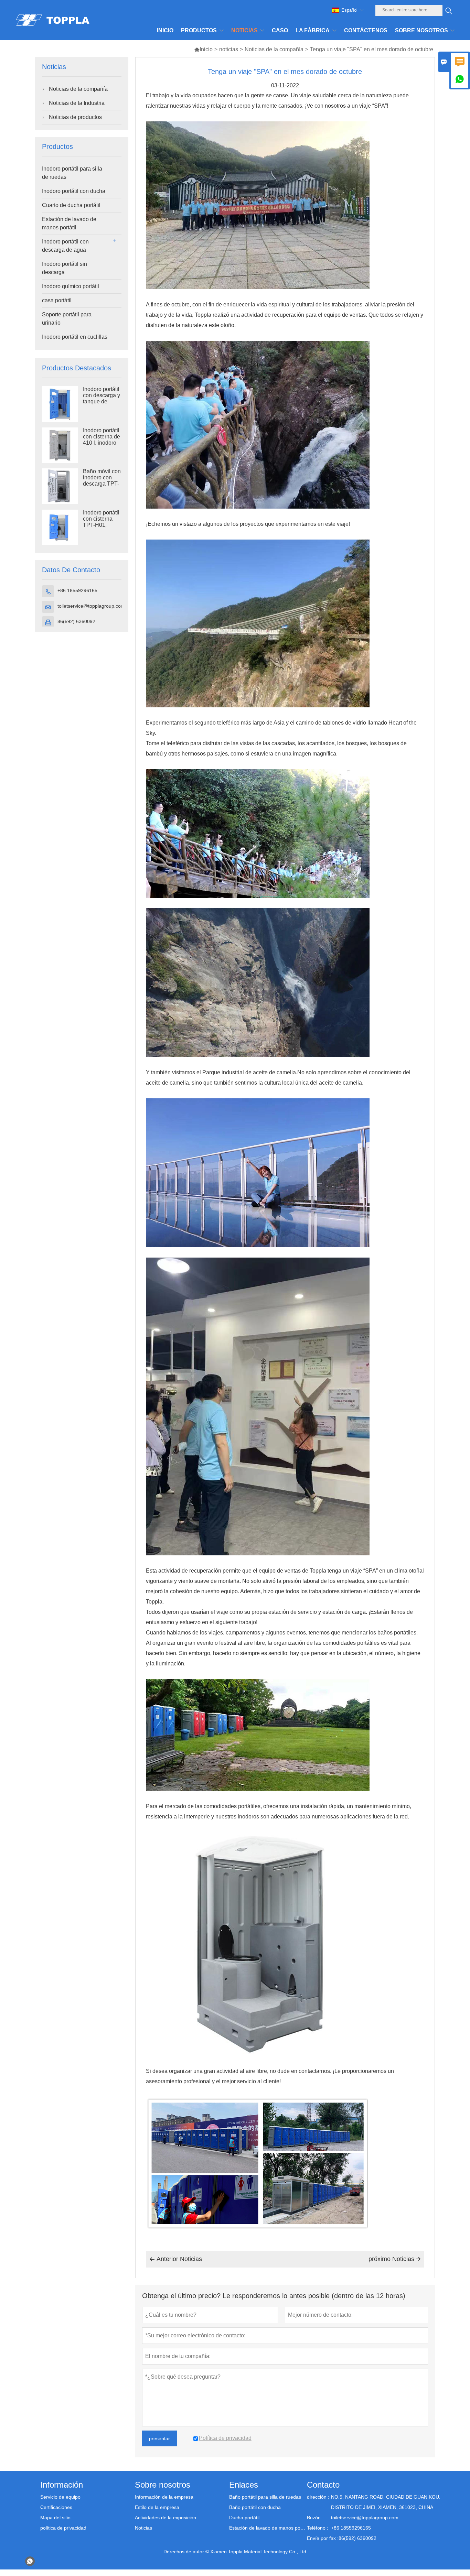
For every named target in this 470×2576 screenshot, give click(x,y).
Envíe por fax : (323, 2538)
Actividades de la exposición (165, 2518)
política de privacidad (63, 2528)
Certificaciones (56, 2507)
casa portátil (57, 300)
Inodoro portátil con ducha (74, 191)
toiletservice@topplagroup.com (91, 606)
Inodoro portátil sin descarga (65, 268)
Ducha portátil (244, 2518)
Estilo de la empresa (157, 2507)
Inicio (203, 49)
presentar (159, 2438)
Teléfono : (318, 2528)
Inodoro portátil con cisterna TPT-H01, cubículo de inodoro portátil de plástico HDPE (101, 525)
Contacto (323, 2485)
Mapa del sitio (55, 2518)
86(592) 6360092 (76, 621)
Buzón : (315, 2518)
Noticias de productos (75, 117)
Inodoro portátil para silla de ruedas (72, 173)
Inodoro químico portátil (71, 286)
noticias (229, 49)
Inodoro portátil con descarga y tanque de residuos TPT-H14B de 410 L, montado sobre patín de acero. (102, 402)
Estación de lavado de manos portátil (69, 223)
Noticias (143, 2528)
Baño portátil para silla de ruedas (265, 2497)
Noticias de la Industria (77, 103)
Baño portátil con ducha (255, 2507)
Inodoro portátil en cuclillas (75, 337)
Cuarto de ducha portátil (71, 205)
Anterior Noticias (176, 2259)
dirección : (318, 2497)
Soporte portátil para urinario (67, 319)
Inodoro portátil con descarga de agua (65, 246)
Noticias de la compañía (274, 49)
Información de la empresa (164, 2497)
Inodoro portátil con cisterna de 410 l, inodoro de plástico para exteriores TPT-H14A (102, 443)
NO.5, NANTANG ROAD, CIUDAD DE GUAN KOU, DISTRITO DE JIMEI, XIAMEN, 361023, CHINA (386, 2502)
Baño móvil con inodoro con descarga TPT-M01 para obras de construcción (102, 484)
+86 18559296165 (77, 590)
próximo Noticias (395, 2259)
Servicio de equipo (60, 2497)
